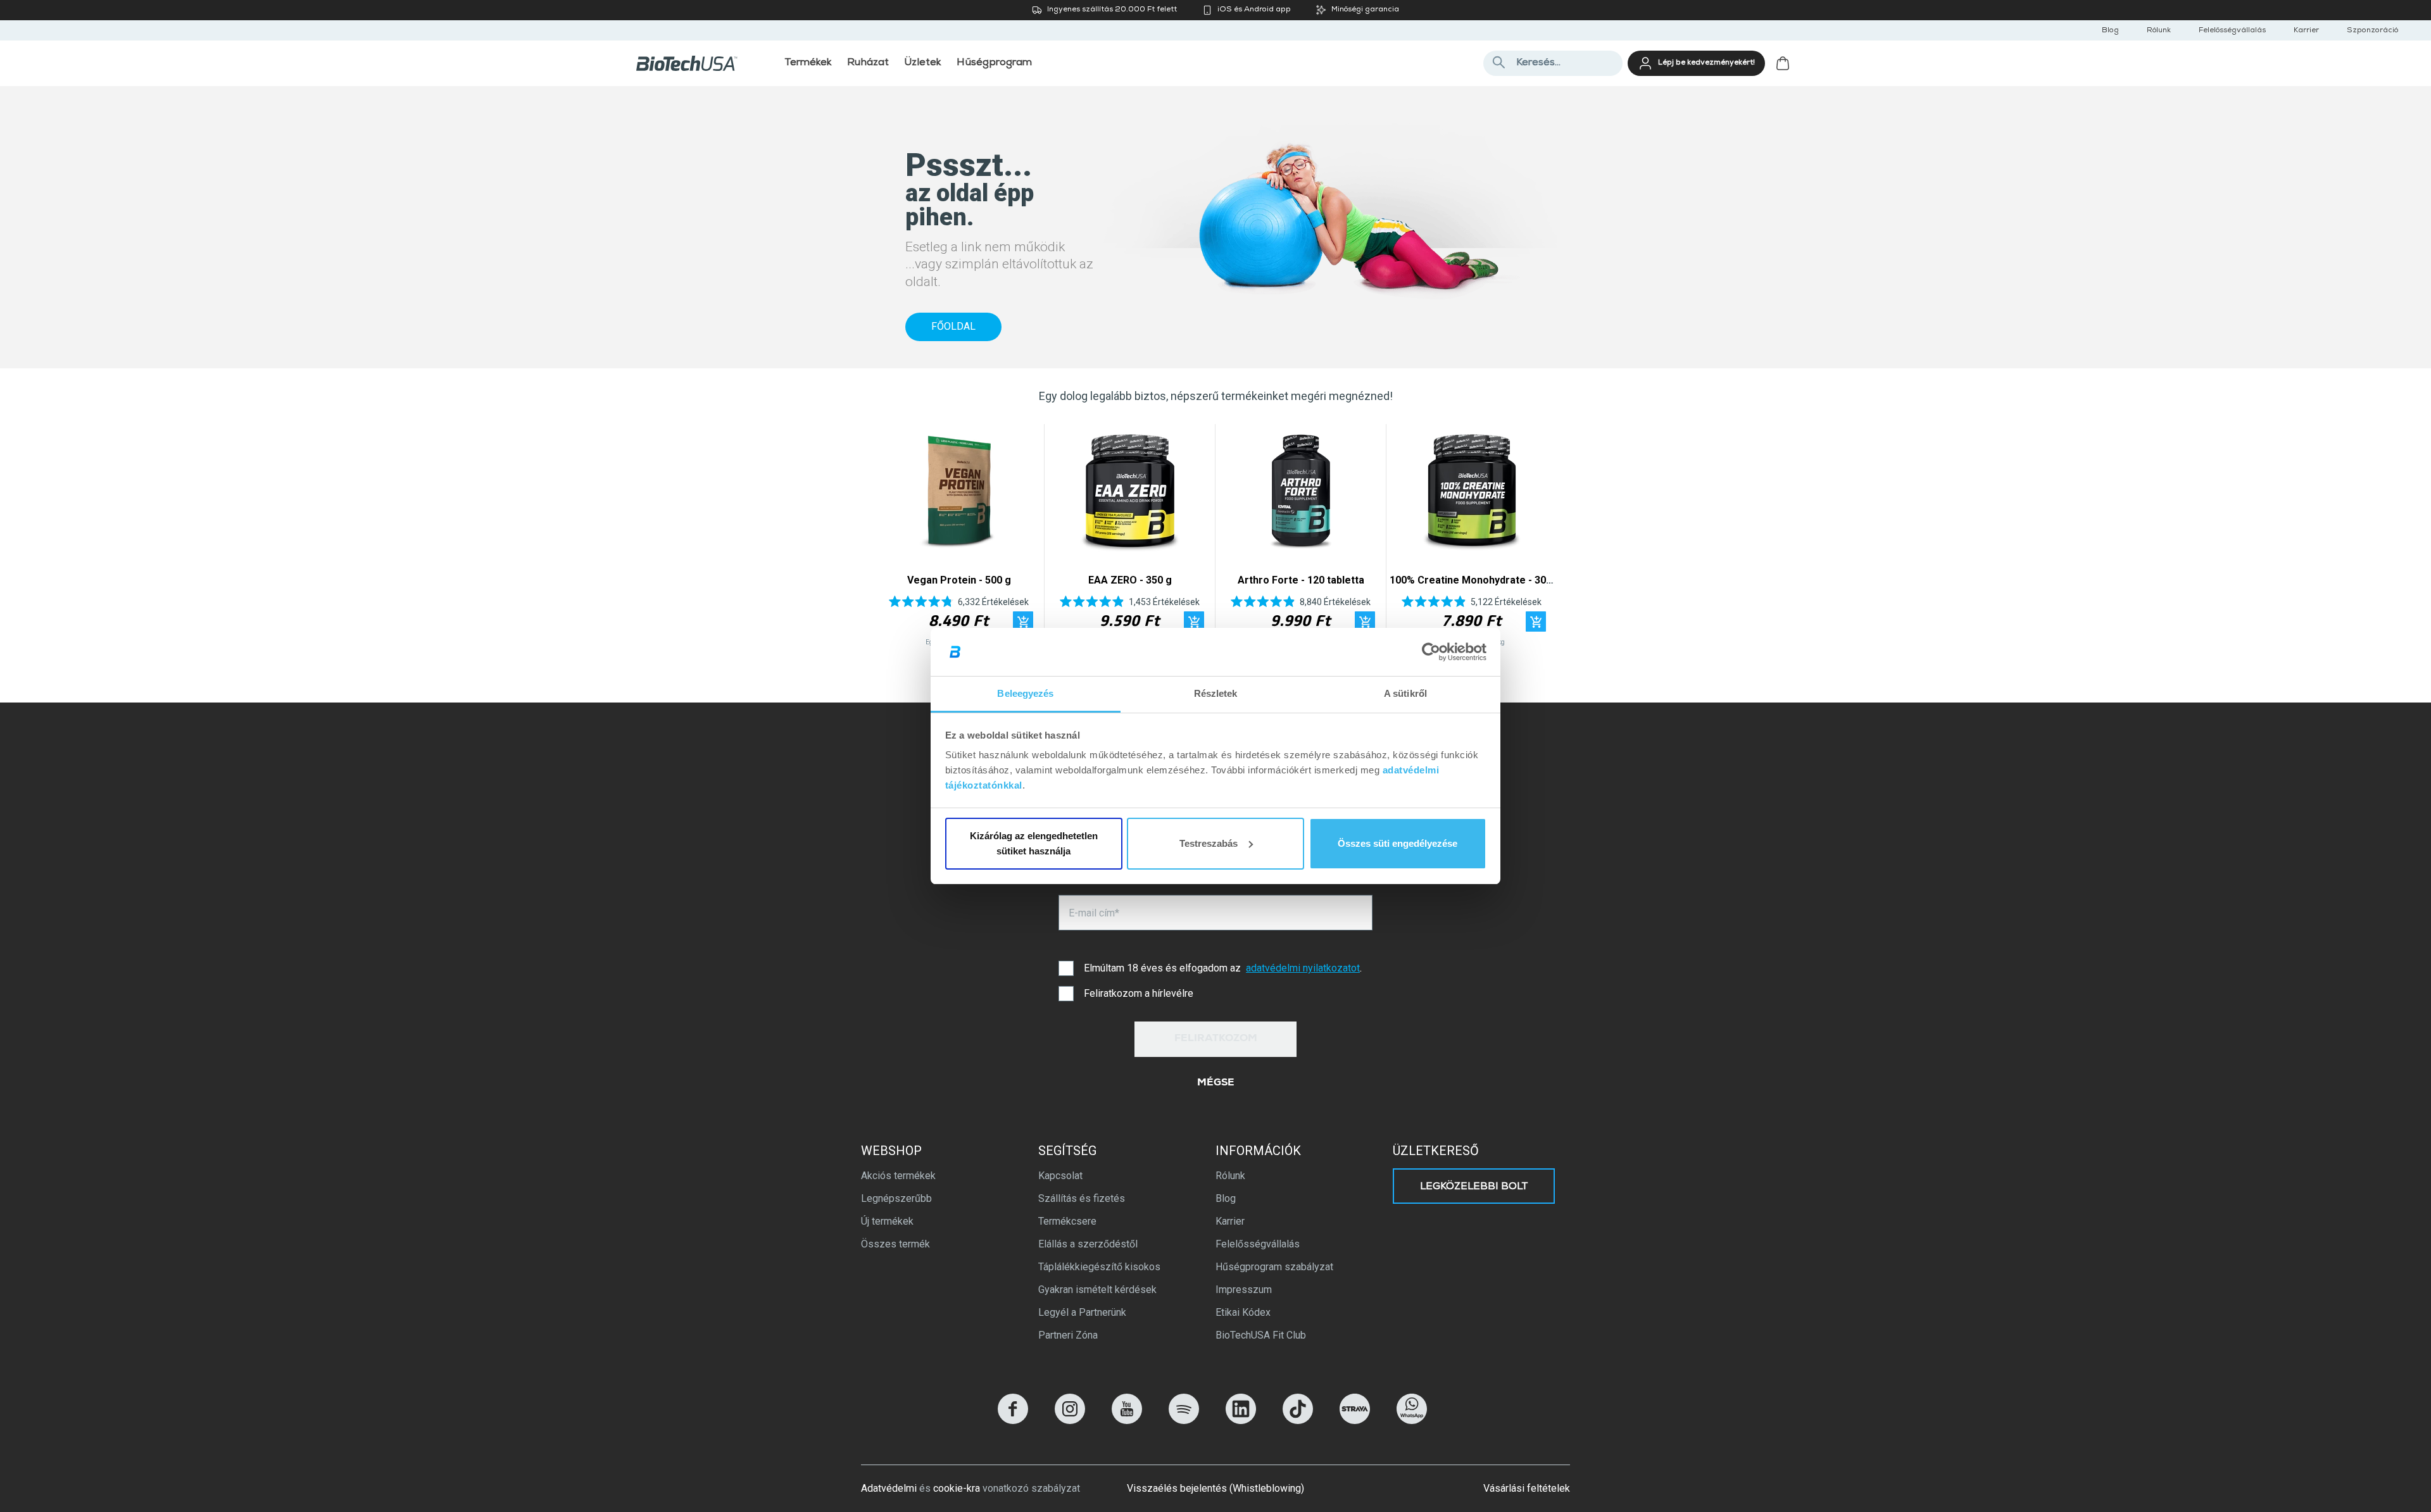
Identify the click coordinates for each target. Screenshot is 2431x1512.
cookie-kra (957, 1488)
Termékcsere (1067, 1221)
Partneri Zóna (1068, 1335)
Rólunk (2159, 31)
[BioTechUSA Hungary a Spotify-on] (1184, 1421)
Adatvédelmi (889, 1488)
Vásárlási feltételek (1527, 1488)
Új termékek (887, 1221)
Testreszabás (1209, 843)
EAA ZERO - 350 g (1130, 580)
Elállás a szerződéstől (1088, 1244)
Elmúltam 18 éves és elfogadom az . (1223, 968)
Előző (891, 538)
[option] (959, 538)
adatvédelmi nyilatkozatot (1303, 968)
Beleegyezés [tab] (1025, 693)
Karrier (2306, 31)
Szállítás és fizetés (1082, 1198)
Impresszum (1244, 1290)
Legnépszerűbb (896, 1198)
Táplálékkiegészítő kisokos (1099, 1267)
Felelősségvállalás (2232, 31)
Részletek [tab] (1216, 693)
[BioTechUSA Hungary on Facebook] (1013, 1421)
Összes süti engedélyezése (1398, 843)
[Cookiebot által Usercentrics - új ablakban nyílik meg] (1431, 652)
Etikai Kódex (1243, 1312)
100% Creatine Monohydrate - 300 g (1475, 580)
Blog (2110, 31)
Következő (1540, 538)
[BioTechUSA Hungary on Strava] (1355, 1421)
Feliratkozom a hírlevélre (1139, 993)
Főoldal (953, 326)
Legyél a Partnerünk (1082, 1312)
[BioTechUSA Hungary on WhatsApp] (1412, 1421)
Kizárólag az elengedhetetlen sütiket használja (1034, 843)
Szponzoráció (2372, 31)
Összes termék (895, 1244)
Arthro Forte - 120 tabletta (1301, 580)
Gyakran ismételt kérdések (1097, 1290)
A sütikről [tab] (1405, 693)
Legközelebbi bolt (1474, 1187)
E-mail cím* (1094, 913)
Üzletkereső (1436, 1151)
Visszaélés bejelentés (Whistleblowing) (1215, 1488)
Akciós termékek (898, 1176)
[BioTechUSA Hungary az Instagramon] (1070, 1421)
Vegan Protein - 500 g (959, 580)
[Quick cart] (1023, 622)
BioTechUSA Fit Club (1261, 1335)
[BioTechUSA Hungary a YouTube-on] (1127, 1421)
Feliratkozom (1216, 1039)
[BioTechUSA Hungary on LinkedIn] (1241, 1421)
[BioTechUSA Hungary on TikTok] (1298, 1421)
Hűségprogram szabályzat (1274, 1267)
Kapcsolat (1060, 1176)
